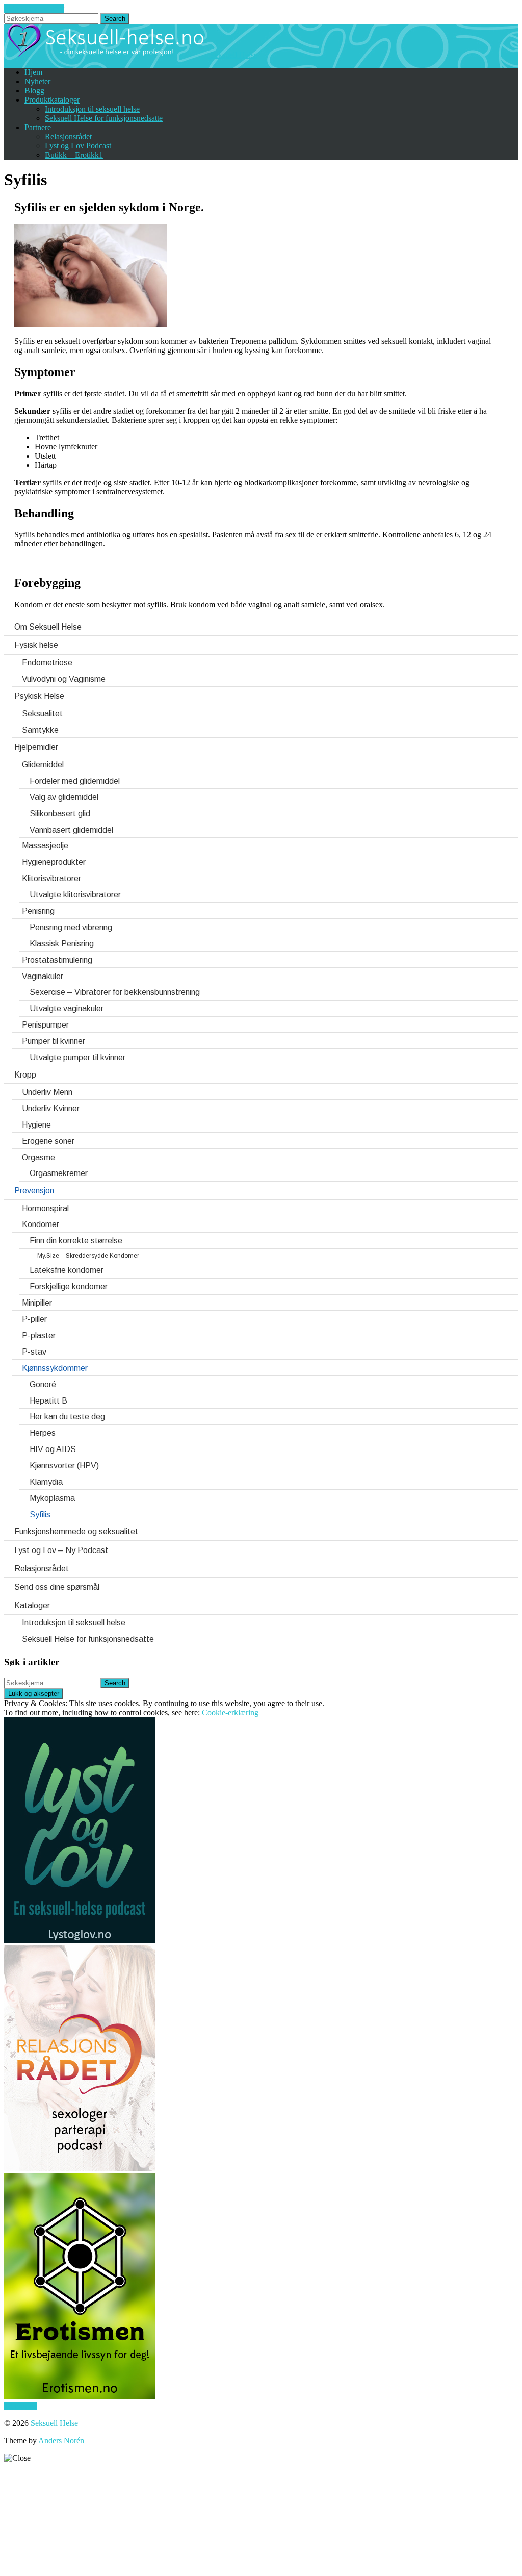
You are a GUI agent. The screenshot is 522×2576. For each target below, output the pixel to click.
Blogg (34, 91)
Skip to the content (34, 8)
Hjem (33, 72)
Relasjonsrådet (68, 136)
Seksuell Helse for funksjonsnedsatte (104, 118)
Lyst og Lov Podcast (78, 146)
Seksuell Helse (54, 2423)
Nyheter (37, 81)
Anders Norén (61, 2441)
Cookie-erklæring (230, 1712)
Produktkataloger (52, 100)
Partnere (38, 127)
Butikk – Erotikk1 (74, 155)
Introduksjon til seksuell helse (92, 109)
